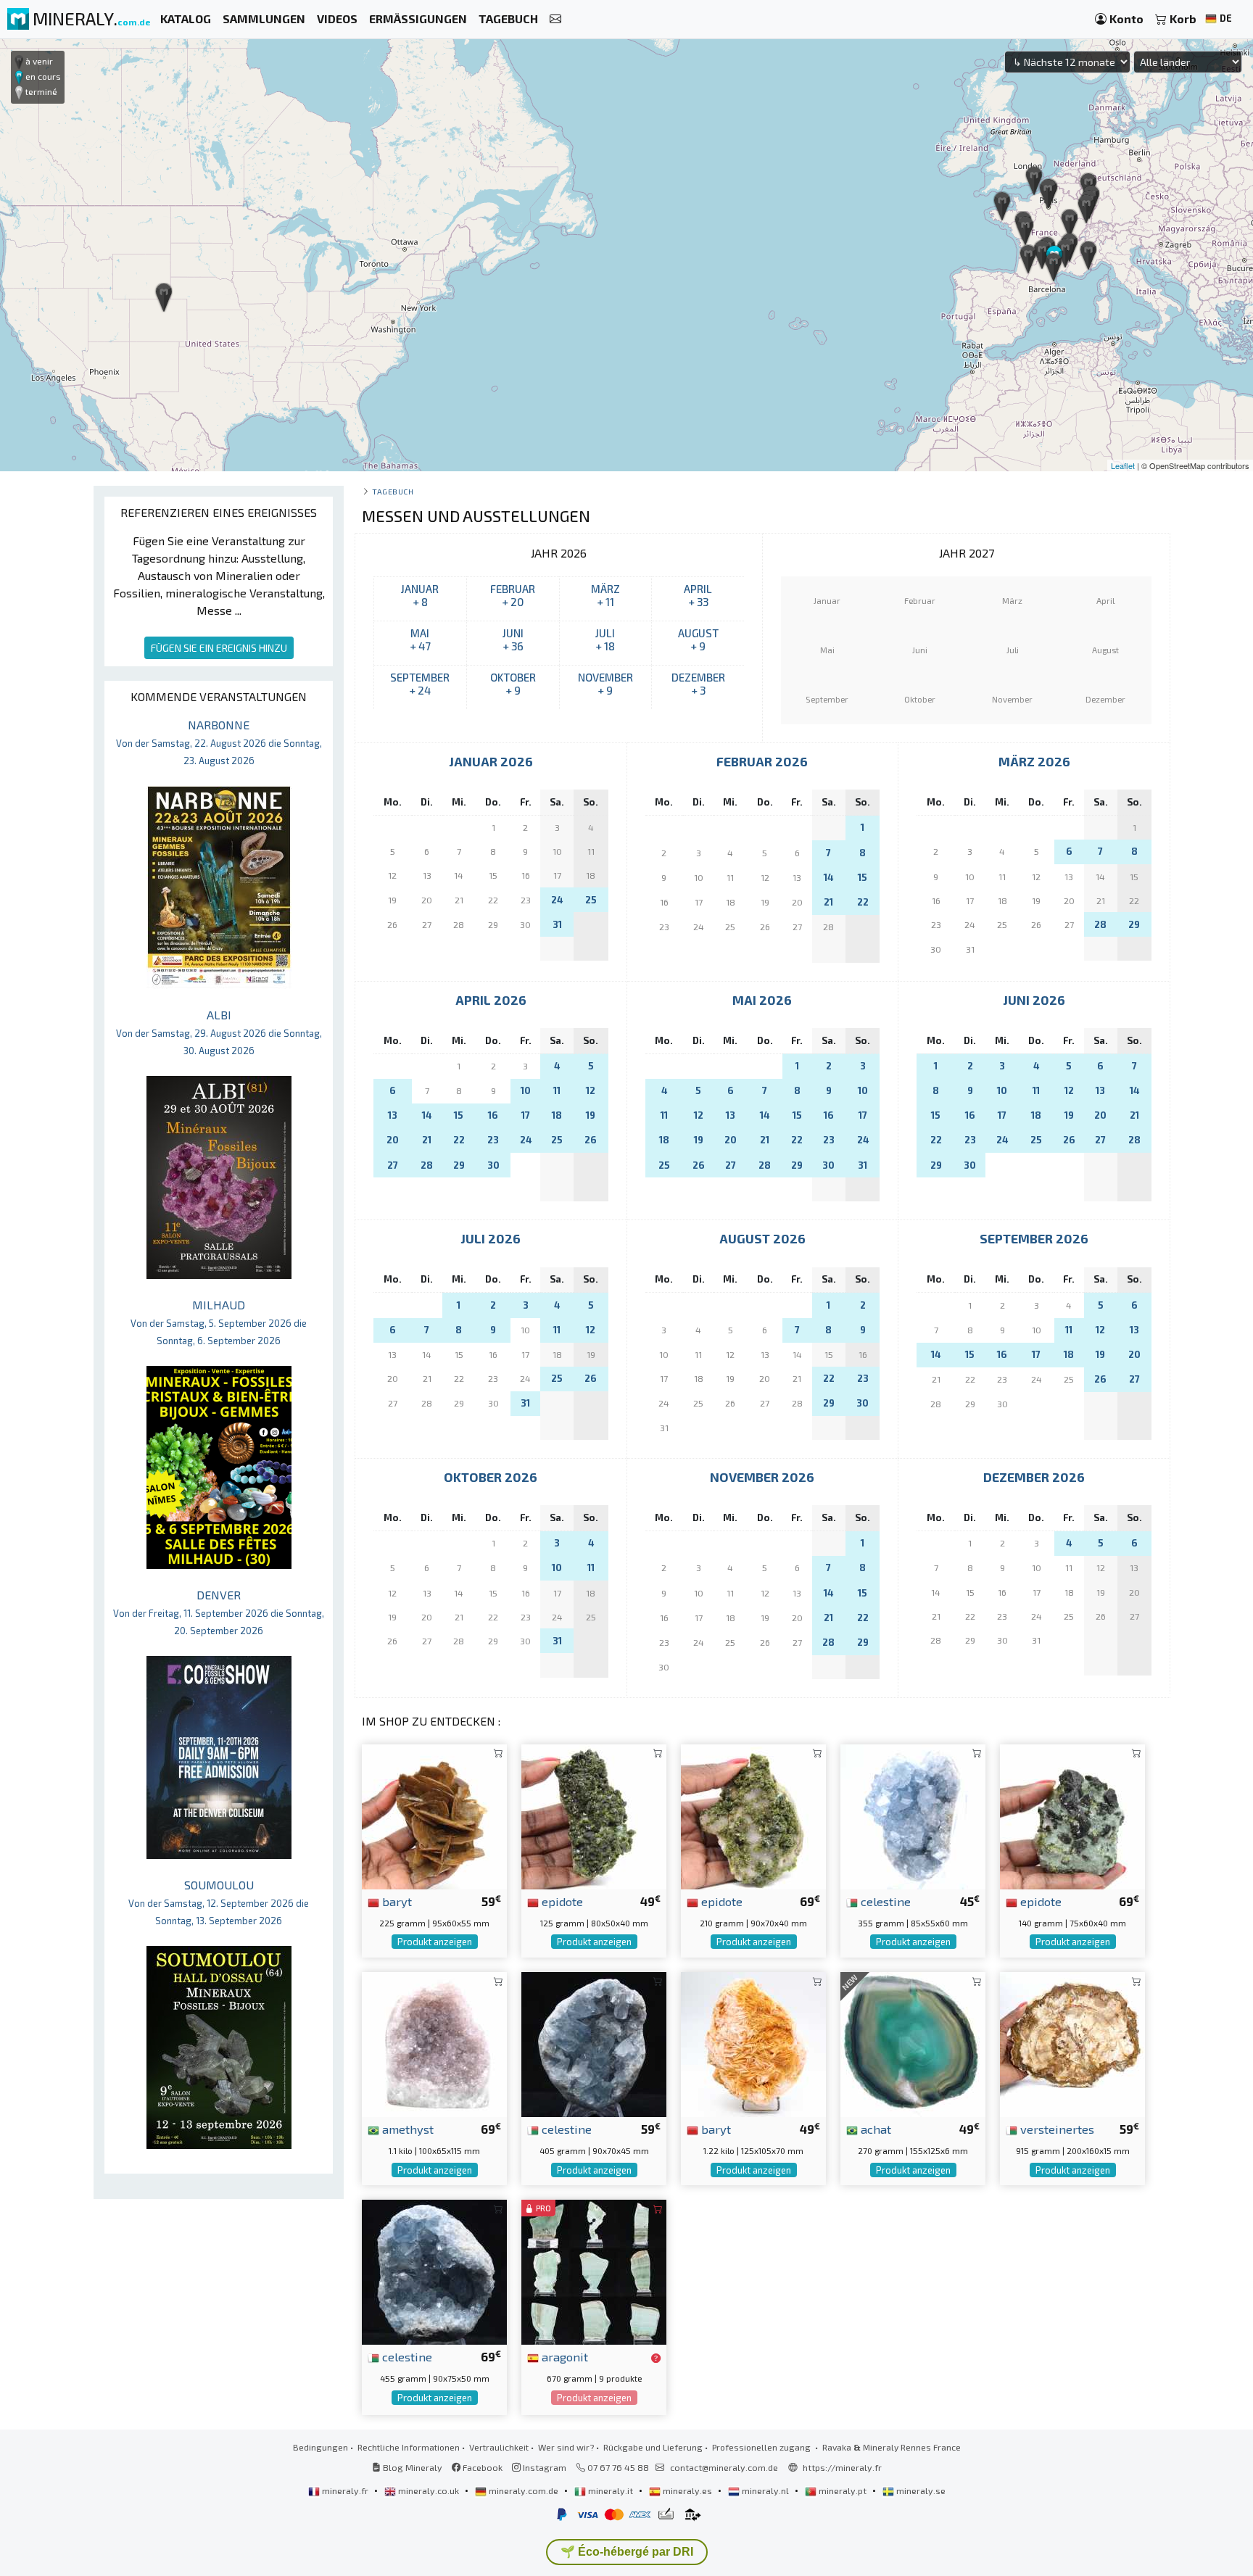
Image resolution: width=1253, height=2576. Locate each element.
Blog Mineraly (412, 2467)
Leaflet (1123, 465)
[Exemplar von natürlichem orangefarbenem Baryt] (753, 2043)
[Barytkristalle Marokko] (434, 1815)
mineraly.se (920, 2490)
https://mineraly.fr (842, 2467)
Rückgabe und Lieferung (653, 2447)
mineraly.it (611, 2490)
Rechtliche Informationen (409, 2447)
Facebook (481, 2467)
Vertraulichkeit (499, 2447)
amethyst (406, 2129)
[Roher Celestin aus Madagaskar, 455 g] (434, 2270)
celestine (884, 1901)
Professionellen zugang (762, 2447)
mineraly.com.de (524, 2490)
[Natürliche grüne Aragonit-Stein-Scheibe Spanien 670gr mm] (594, 2270)
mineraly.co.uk (429, 2490)
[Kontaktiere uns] (555, 19)
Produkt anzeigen (435, 1942)
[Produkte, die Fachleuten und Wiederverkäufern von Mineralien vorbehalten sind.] (656, 2358)
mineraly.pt (843, 2490)
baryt (396, 1901)
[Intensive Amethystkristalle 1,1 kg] (434, 2043)
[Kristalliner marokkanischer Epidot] (1072, 1815)
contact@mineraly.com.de (724, 2467)
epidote (561, 1901)
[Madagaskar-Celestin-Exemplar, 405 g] (594, 2043)
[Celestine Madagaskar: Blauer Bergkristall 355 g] (913, 1815)
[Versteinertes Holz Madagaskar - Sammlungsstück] (1072, 2043)
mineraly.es (687, 2490)
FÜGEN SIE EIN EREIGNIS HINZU (219, 648)
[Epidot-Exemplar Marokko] (594, 1815)
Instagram (543, 2467)
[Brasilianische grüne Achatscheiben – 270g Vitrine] (913, 2043)
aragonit (563, 2356)
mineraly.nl (765, 2490)
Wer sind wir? (566, 2447)
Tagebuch (393, 491)
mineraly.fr (345, 2490)
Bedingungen (321, 2447)
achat (874, 2129)
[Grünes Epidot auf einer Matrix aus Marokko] (753, 1815)
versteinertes (1056, 2129)
